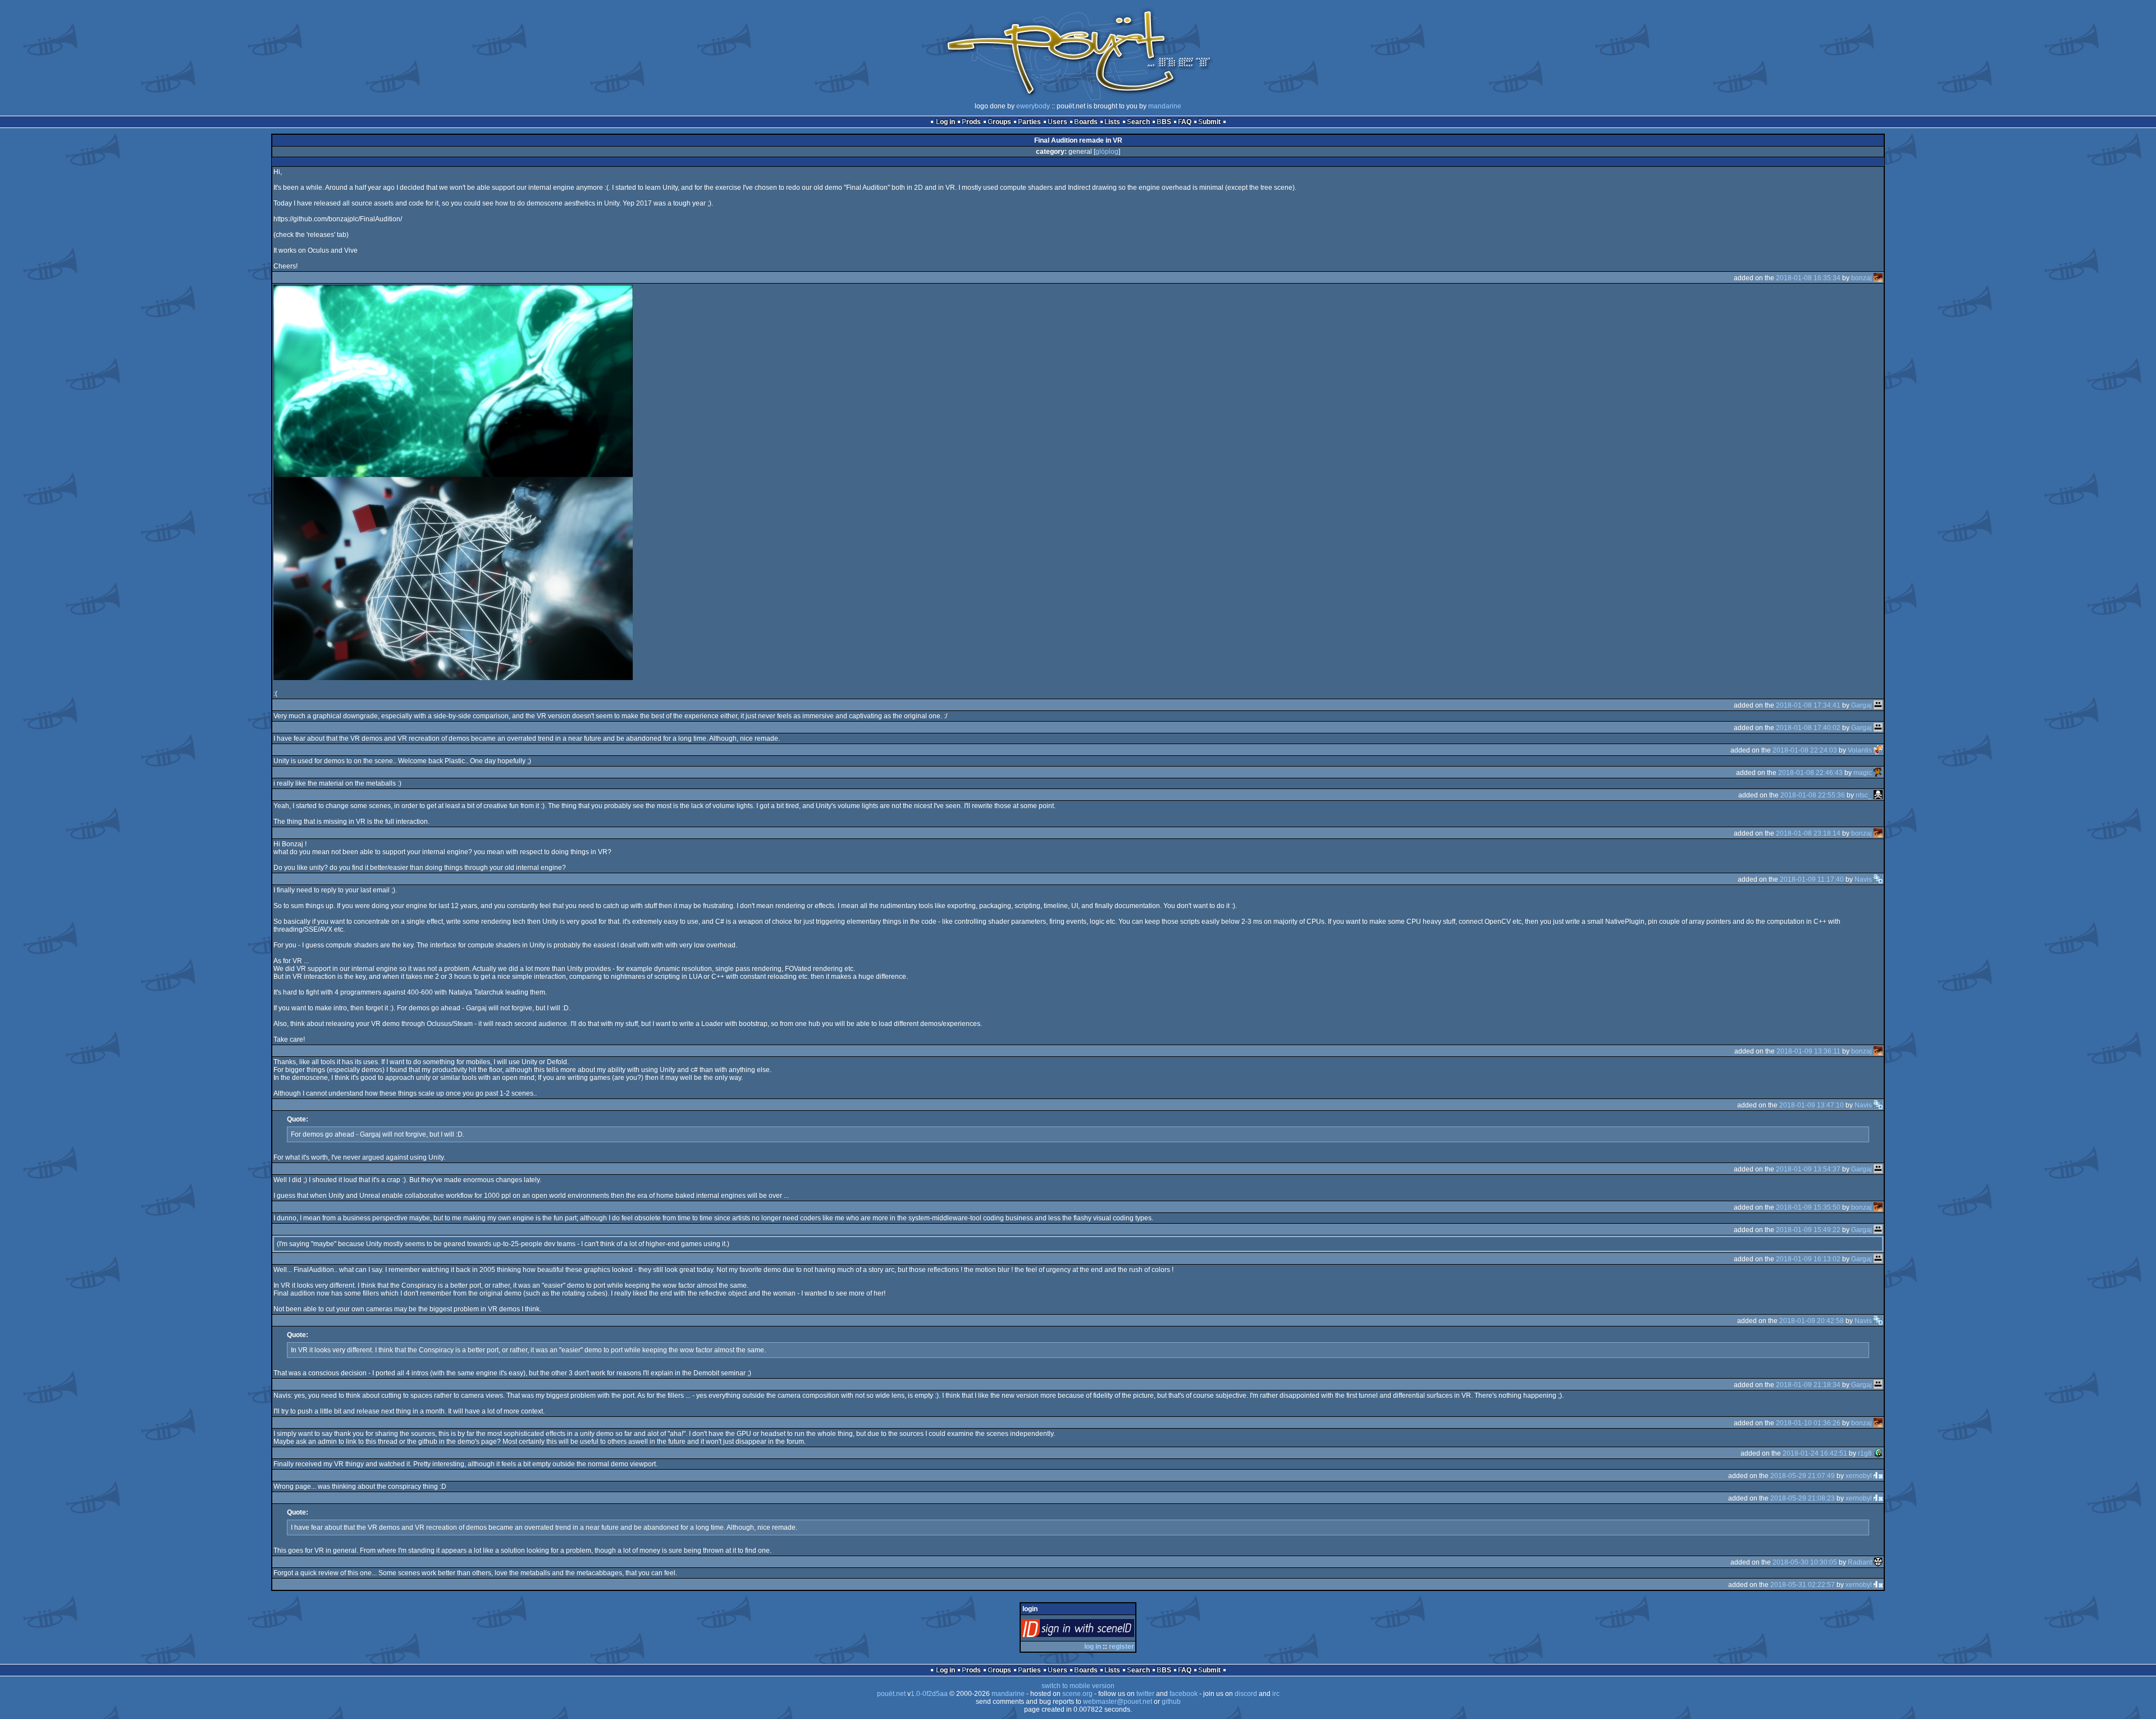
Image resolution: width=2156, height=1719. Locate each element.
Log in (945, 122)
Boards (1086, 122)
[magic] (1878, 773)
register (1122, 1647)
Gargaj (1862, 705)
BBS (1164, 122)
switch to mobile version (1078, 1686)
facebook (1184, 1694)
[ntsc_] (1878, 795)
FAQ (1185, 122)
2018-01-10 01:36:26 (1808, 1423)
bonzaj (1862, 278)
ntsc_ (1864, 795)
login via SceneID (1097, 1631)
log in (1093, 1647)
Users (1058, 122)
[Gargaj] (1878, 705)
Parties (1029, 122)
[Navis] (1878, 879)
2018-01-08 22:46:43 (1810, 773)
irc (1276, 1694)
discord (1246, 1694)
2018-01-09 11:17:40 (1812, 879)
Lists (1112, 122)
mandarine (1165, 106)
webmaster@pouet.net (1118, 1702)
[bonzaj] (1878, 278)
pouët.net (891, 1694)
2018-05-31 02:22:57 (1803, 1585)
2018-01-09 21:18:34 (1808, 1385)
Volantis (1860, 750)
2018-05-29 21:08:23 (1803, 1498)
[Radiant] (1878, 1562)
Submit (1209, 122)
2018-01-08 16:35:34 (1808, 278)
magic (1863, 773)
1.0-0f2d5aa (929, 1694)
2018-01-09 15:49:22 (1808, 1230)
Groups (999, 122)
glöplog (1107, 152)
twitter (1145, 1694)
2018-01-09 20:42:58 (1812, 1321)
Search (1138, 122)
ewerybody (1033, 106)
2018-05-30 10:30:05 (1805, 1562)
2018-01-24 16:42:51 (1815, 1453)
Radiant (1860, 1562)
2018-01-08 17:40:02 (1808, 728)
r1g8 (1865, 1453)
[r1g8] (1878, 1453)
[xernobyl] (1878, 1476)
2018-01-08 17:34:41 (1808, 705)
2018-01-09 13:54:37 (1808, 1169)
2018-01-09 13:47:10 (1812, 1105)
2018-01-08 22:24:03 (1805, 750)
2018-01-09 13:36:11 (1808, 1051)
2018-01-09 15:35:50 (1808, 1207)
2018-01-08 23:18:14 (1808, 833)
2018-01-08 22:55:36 (1813, 795)
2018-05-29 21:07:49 (1803, 1476)
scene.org (1077, 1694)
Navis (1863, 879)
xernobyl (1859, 1476)
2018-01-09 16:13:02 (1808, 1259)
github (1171, 1702)
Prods (971, 122)
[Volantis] (1878, 750)
